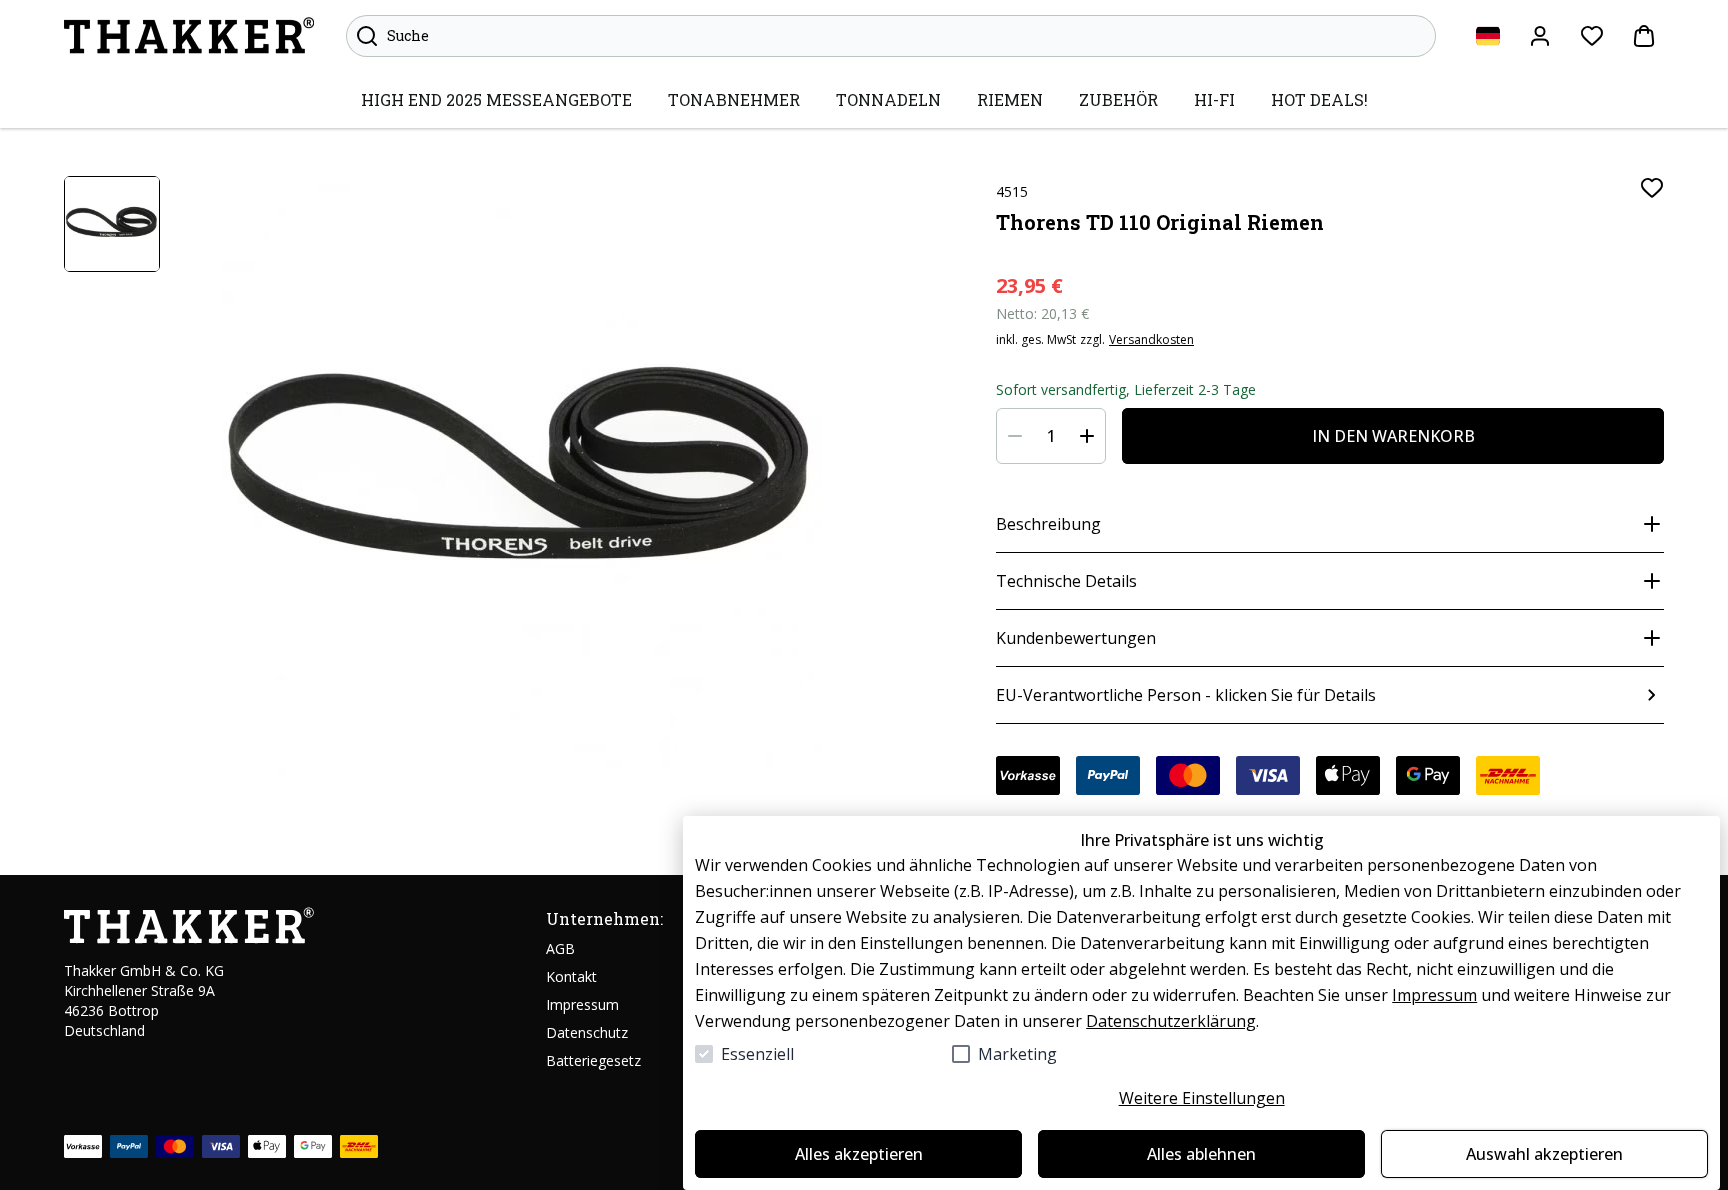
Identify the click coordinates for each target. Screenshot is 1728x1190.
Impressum (1434, 995)
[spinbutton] (1051, 436)
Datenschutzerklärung (1171, 1021)
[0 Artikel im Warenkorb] (1644, 36)
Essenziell (757, 1054)
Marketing (1017, 1054)
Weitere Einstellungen (1202, 1098)
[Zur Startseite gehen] (189, 36)
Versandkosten (1151, 340)
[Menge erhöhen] (1087, 436)
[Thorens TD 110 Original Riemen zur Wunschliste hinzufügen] (1652, 188)
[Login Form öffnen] (1540, 36)
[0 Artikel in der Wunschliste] (1592, 36)
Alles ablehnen (1201, 1154)
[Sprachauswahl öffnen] (1488, 36)
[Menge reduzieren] (1015, 436)
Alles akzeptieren (859, 1154)
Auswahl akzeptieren (1544, 1154)
